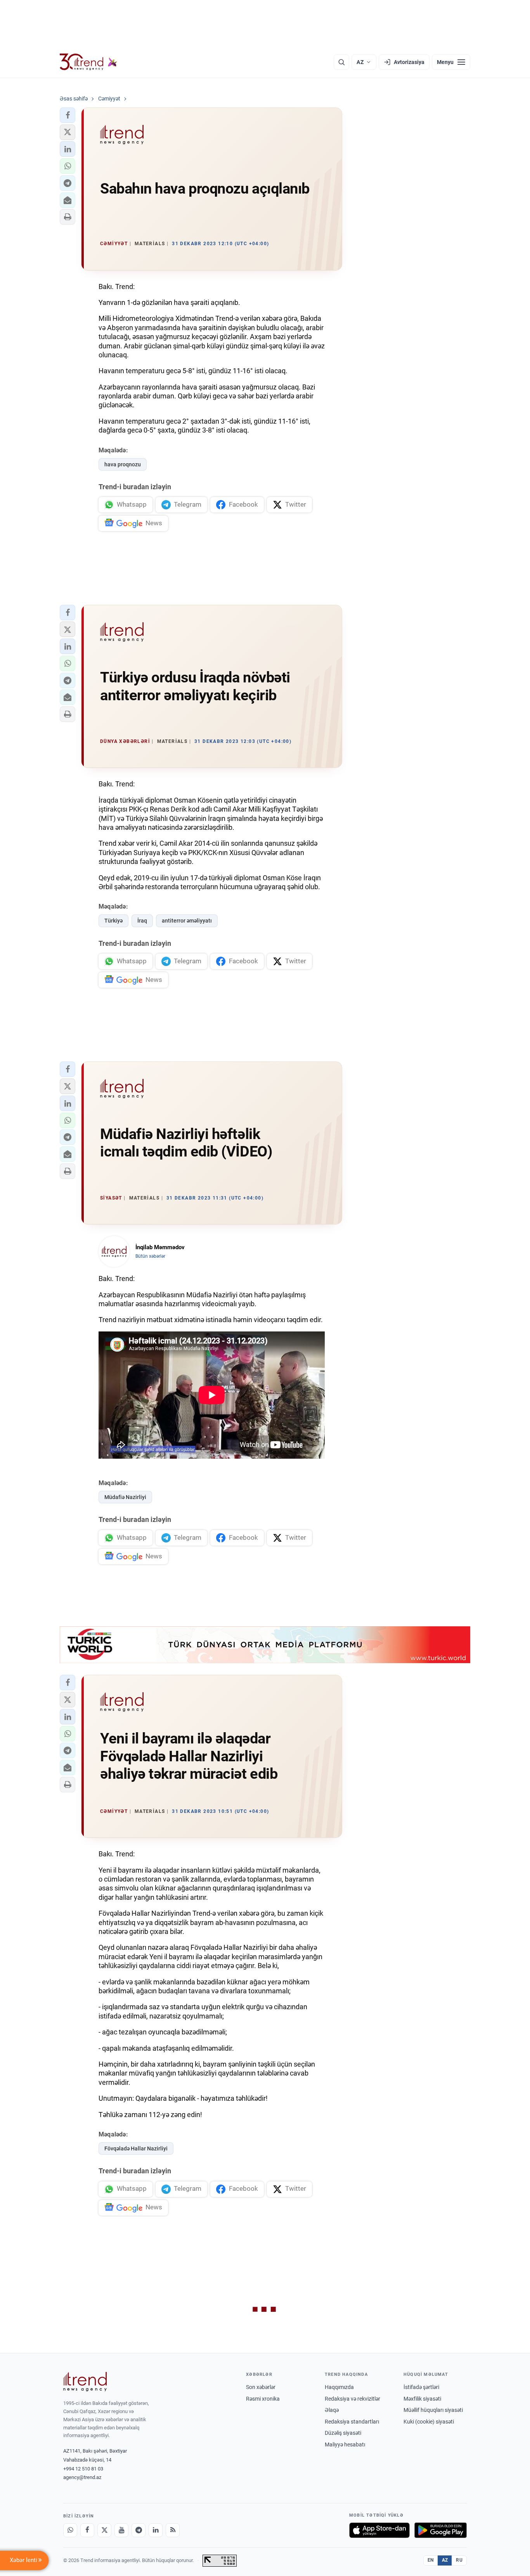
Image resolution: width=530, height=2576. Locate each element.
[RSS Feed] (173, 2530)
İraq (142, 921)
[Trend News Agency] (85, 2382)
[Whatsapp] (70, 2530)
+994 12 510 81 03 (83, 2469)
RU (459, 2560)
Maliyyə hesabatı (345, 2444)
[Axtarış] (341, 62)
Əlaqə (332, 2410)
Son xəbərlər (261, 2387)
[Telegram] (139, 2530)
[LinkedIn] (156, 2530)
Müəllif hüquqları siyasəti (433, 2410)
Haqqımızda (339, 2387)
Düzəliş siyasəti (343, 2433)
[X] (104, 2530)
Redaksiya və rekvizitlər (352, 2399)
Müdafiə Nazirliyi (125, 1497)
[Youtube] (121, 2530)
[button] (68, 115)
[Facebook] (87, 2530)
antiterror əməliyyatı (187, 921)
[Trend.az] (88, 62)
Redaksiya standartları (352, 2422)
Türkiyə (113, 921)
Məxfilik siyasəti (422, 2399)
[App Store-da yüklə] (379, 2530)
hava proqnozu (123, 464)
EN (431, 2560)
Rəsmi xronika (263, 2399)
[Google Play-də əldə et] (441, 2530)
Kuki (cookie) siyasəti (429, 2422)
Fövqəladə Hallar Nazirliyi (136, 2148)
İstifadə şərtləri (421, 2387)
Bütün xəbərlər (150, 1256)
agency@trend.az (82, 2477)
